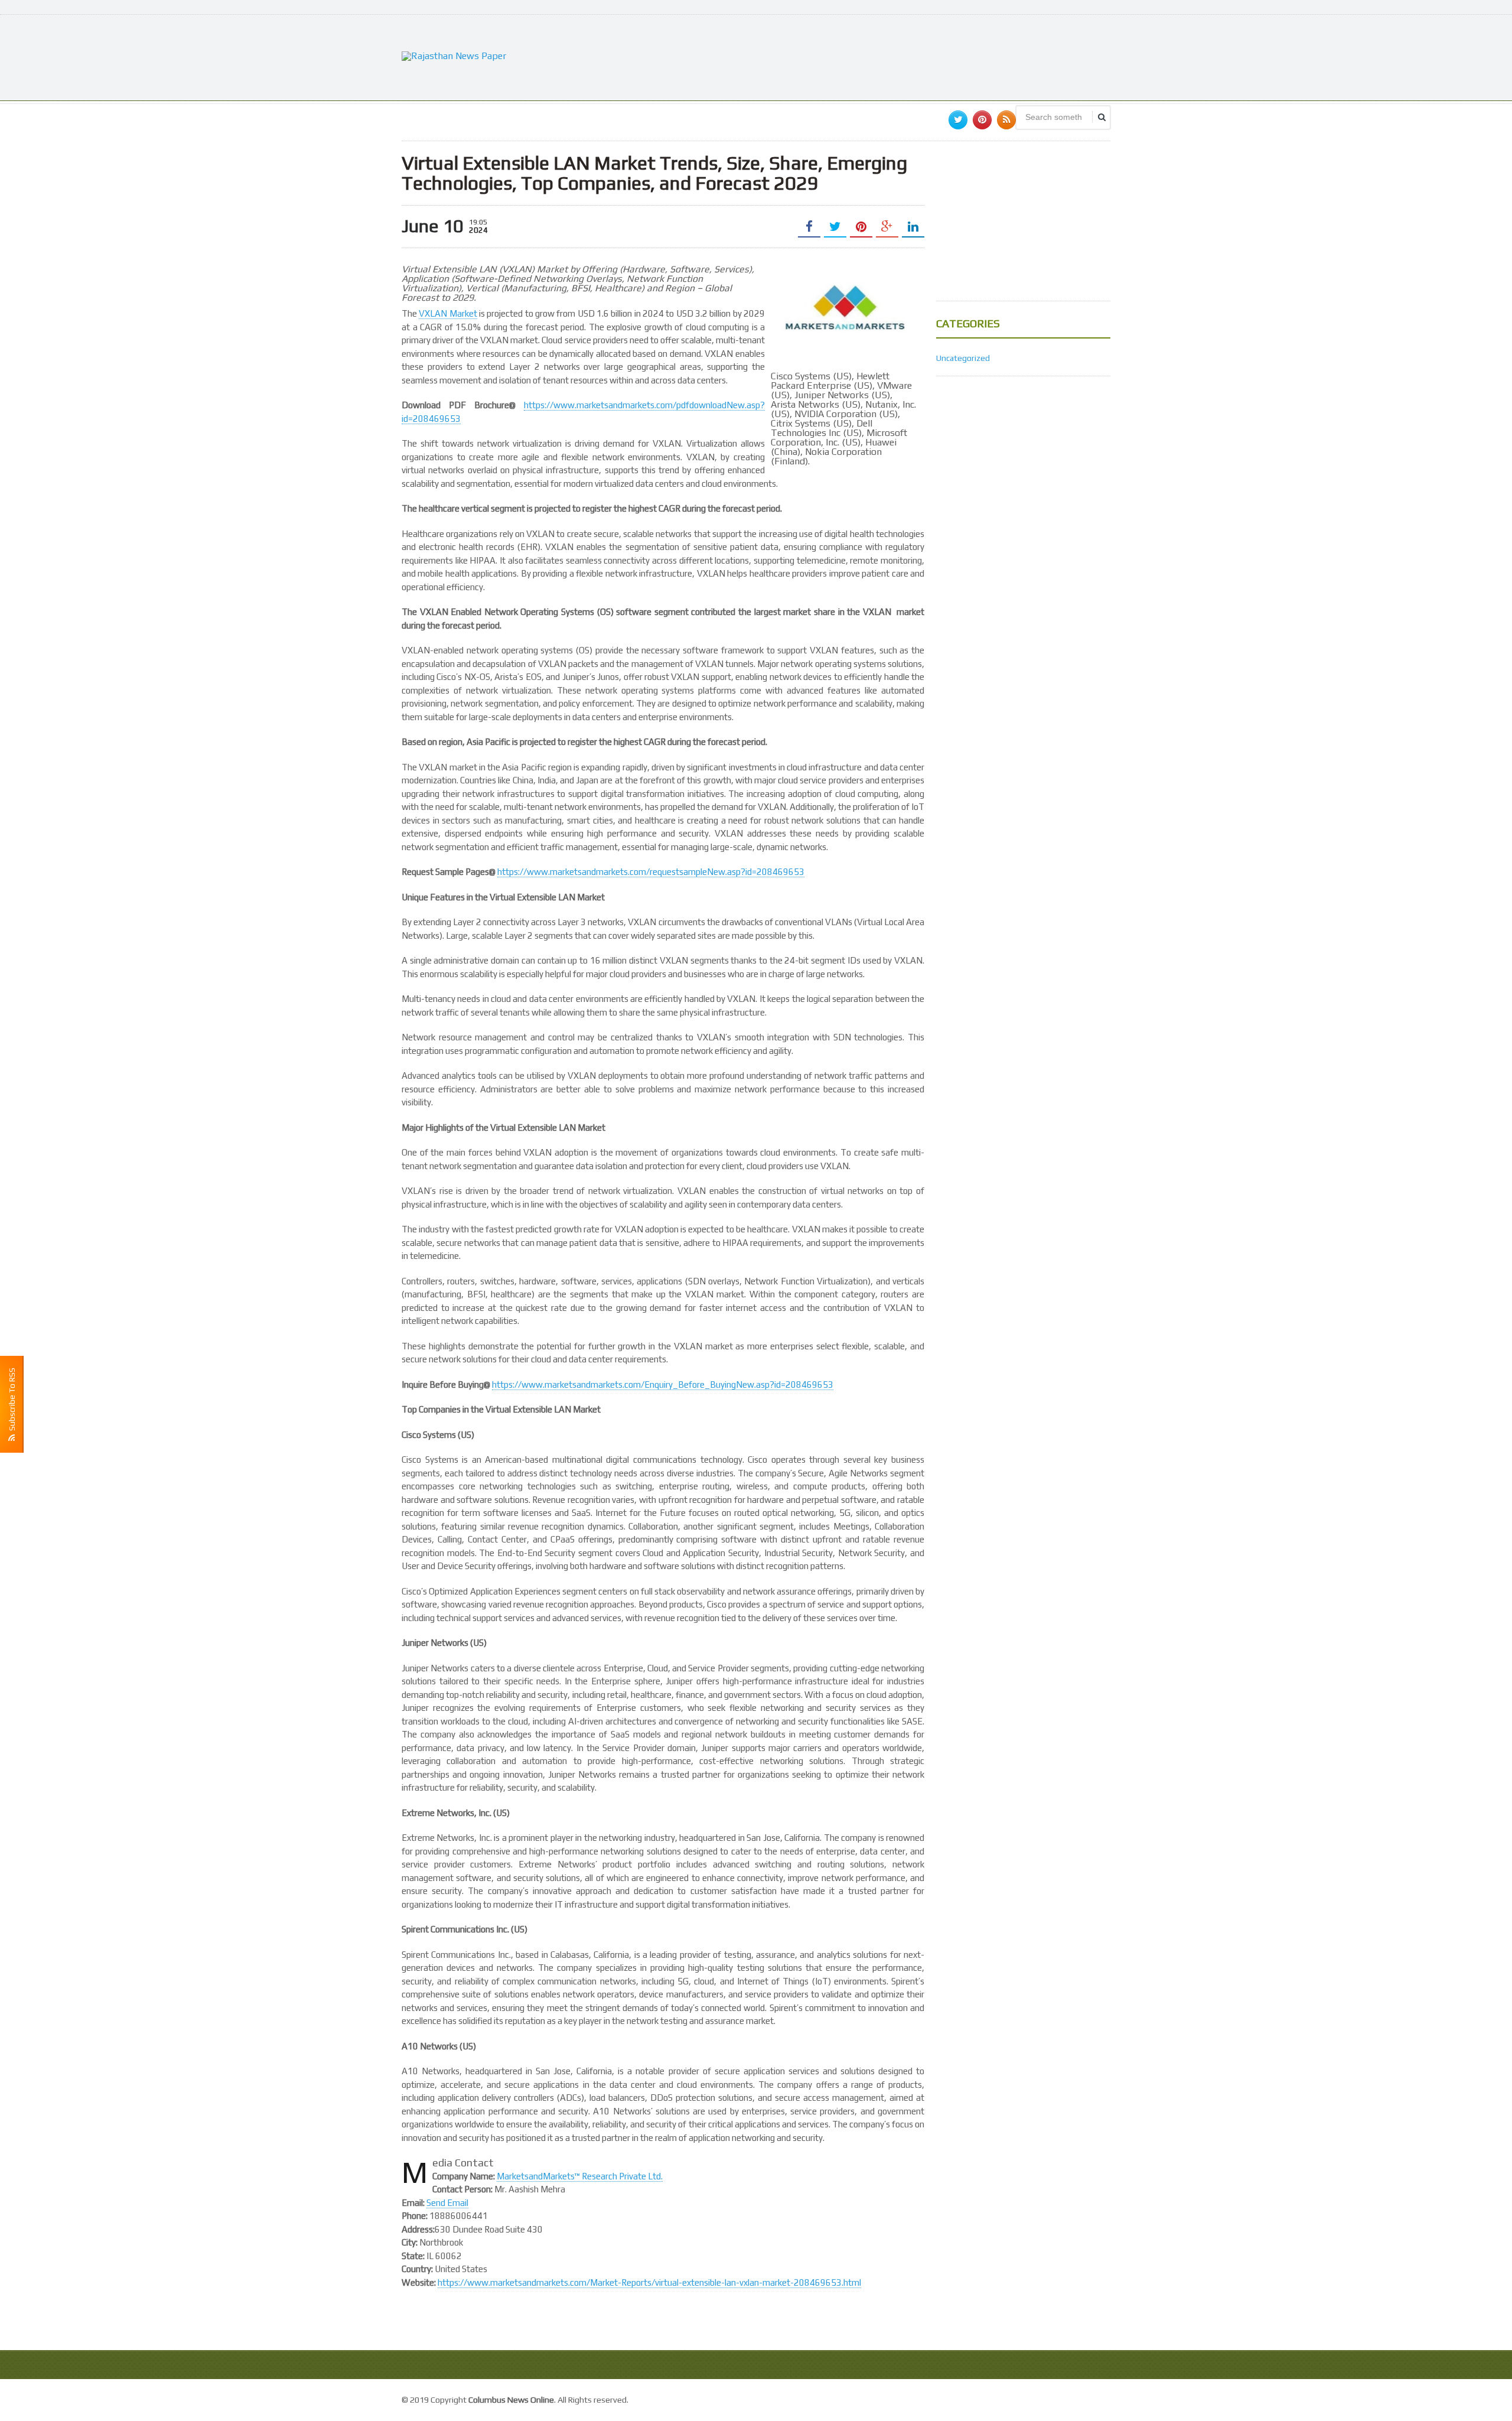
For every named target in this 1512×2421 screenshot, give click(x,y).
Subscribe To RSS (12, 1401)
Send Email (447, 2203)
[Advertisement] (895, 56)
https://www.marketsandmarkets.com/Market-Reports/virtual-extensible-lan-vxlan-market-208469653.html (649, 2282)
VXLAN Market (448, 313)
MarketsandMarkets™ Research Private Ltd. (580, 2176)
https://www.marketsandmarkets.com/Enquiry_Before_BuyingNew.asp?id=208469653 (663, 1384)
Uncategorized (963, 358)
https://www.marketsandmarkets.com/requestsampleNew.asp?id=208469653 (651, 872)
